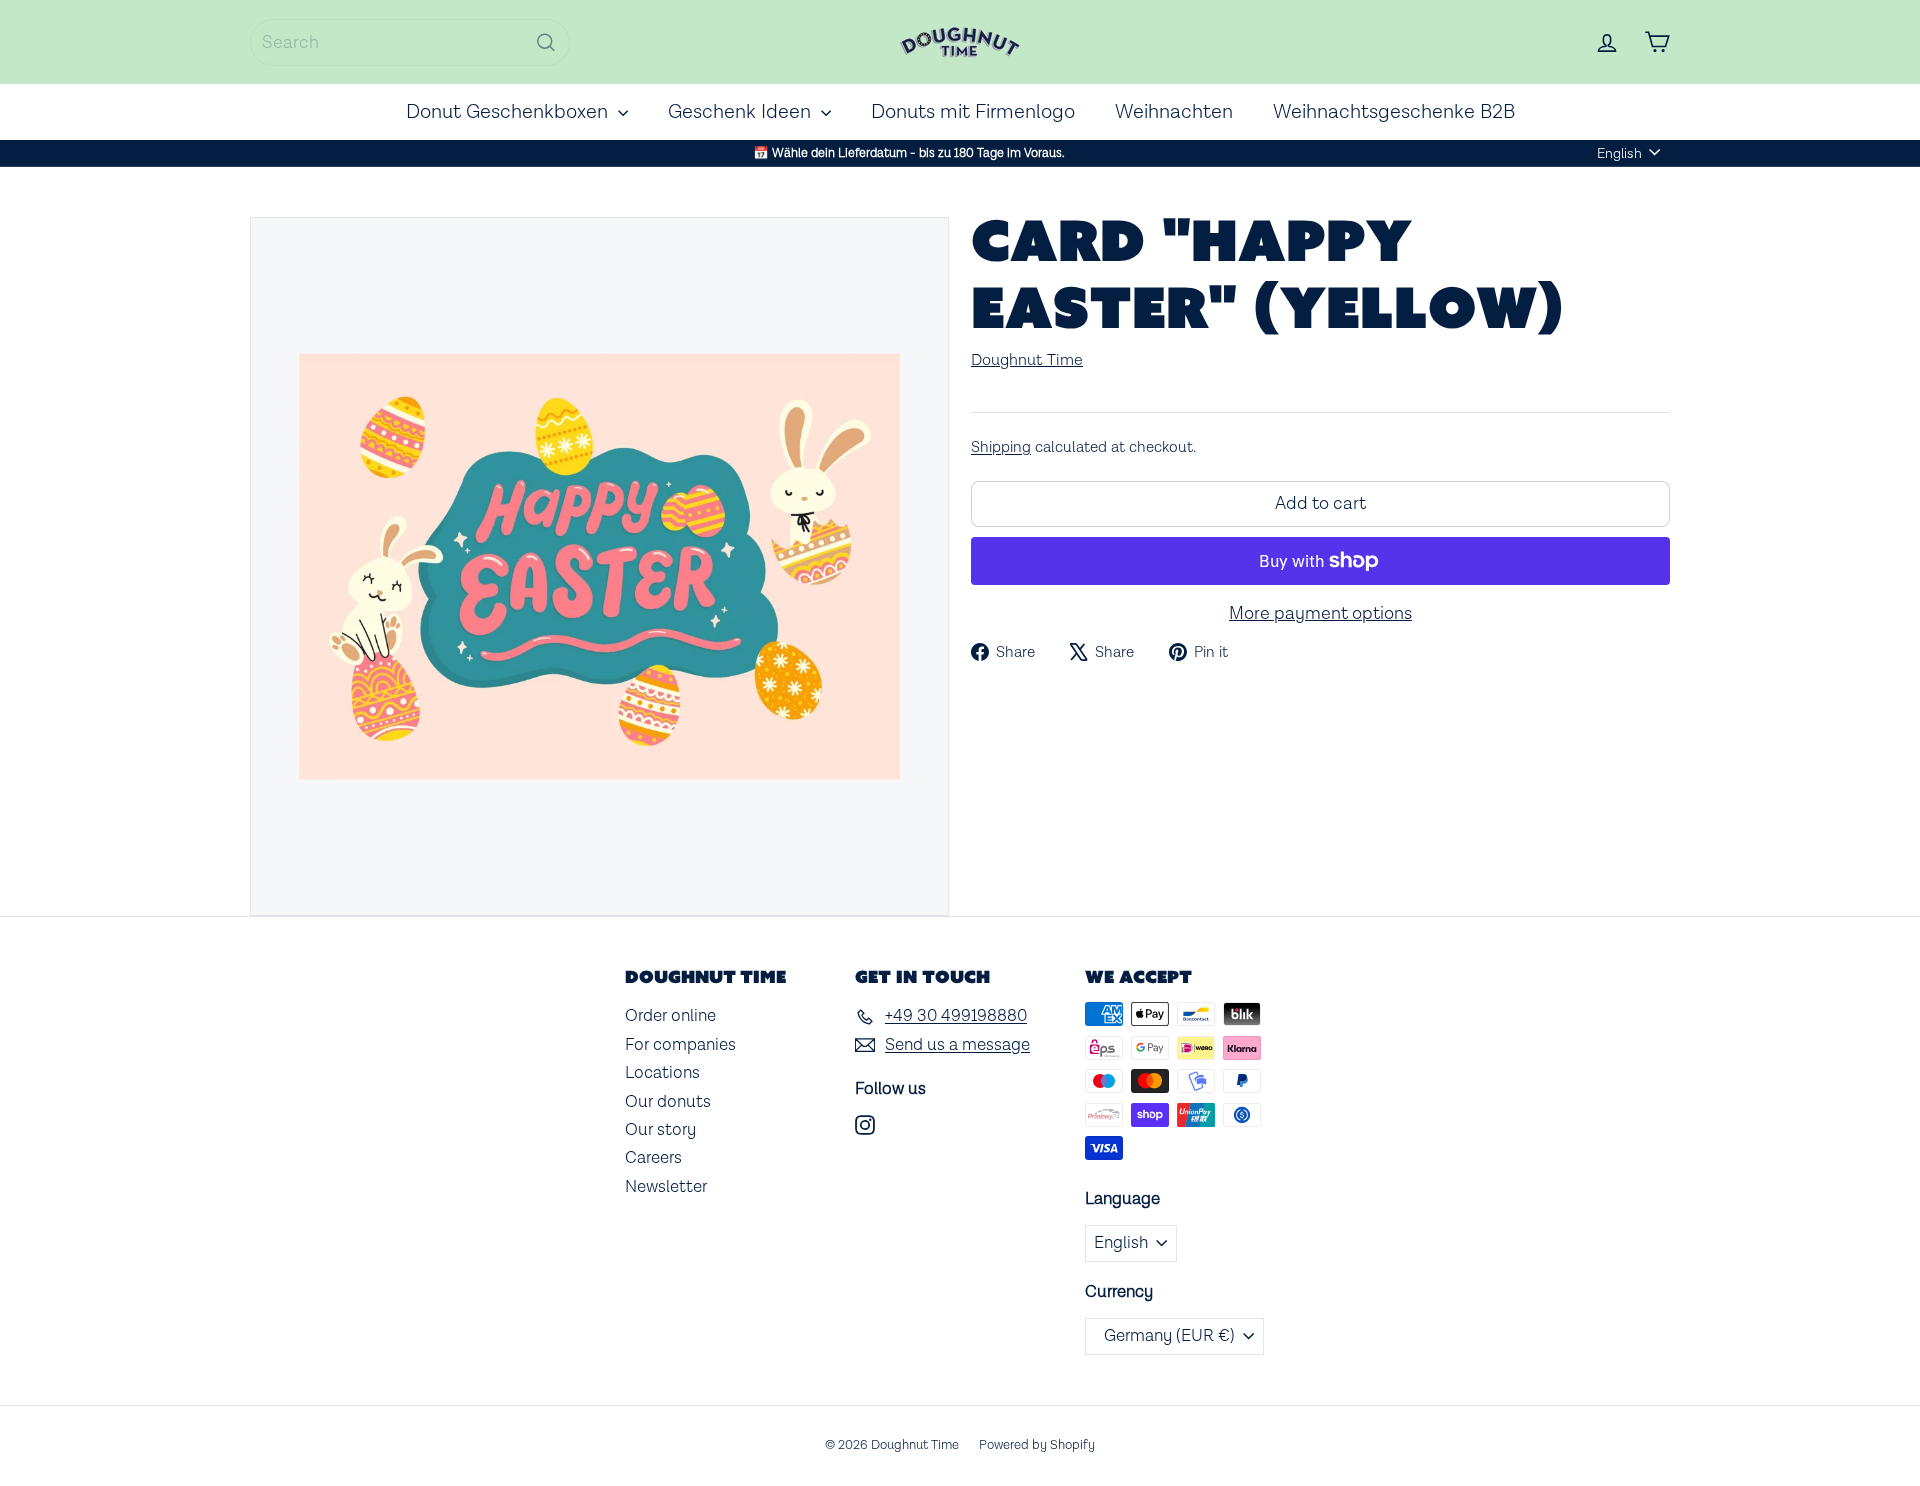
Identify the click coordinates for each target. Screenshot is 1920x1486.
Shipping (1001, 447)
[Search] (546, 42)
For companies (680, 1045)
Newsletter (666, 1187)
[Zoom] (599, 566)
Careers (653, 1158)
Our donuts (668, 1102)
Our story (660, 1130)
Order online (670, 1016)
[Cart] (1657, 42)
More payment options (1320, 614)
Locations (662, 1073)
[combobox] (410, 42)
